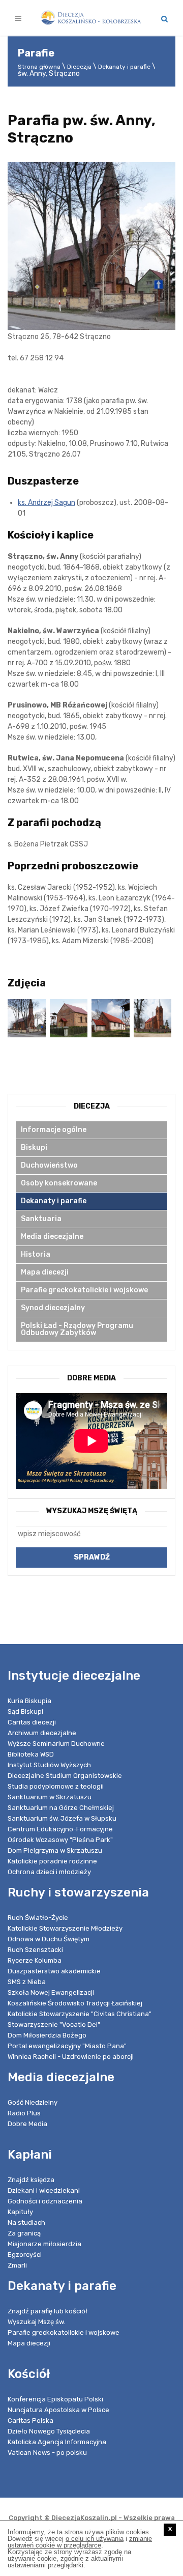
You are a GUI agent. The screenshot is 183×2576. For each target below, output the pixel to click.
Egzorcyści (25, 2255)
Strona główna (39, 67)
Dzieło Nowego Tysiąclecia (49, 2431)
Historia (36, 1254)
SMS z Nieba (27, 1982)
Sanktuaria (41, 1219)
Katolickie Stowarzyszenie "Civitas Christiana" (80, 2014)
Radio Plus (24, 2113)
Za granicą (24, 2233)
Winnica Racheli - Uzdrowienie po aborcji (71, 2057)
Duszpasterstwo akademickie (54, 1971)
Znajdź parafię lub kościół (48, 2311)
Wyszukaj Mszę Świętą (92, 1511)
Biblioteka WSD (31, 1754)
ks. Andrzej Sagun (47, 503)
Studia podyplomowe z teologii (56, 1786)
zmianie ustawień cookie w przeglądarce (80, 2542)
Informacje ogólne (54, 1130)
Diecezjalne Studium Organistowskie (65, 1776)
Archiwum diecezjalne (42, 1733)
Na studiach (26, 2223)
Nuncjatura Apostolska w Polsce (58, 2410)
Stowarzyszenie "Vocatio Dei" (54, 2025)
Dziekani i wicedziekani (44, 2190)
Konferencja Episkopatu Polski (55, 2399)
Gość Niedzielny (33, 2102)
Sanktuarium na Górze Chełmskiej (61, 1808)
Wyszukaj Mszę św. (36, 2322)
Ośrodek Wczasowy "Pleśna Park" (60, 1840)
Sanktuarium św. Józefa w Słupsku (62, 1818)
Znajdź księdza (31, 2180)
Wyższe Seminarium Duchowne (56, 1744)
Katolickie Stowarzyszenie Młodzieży (65, 1928)
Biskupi (34, 1148)
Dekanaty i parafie (124, 67)
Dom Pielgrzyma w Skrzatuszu (55, 1850)
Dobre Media (27, 2124)
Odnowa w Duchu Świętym (49, 1939)
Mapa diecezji (45, 1272)
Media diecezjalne (52, 1237)
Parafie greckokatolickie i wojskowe (84, 1290)
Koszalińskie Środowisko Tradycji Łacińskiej (75, 2003)
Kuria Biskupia (29, 1701)
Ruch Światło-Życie (38, 1918)
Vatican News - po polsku (47, 2453)
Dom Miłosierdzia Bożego (47, 2035)
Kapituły (20, 2212)
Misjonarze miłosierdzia (44, 2244)
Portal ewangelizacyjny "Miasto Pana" (67, 2046)
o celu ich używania (95, 2539)
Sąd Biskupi (25, 1711)
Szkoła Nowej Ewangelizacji (51, 1992)
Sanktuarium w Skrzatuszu (50, 1797)
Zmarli (17, 2265)
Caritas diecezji (32, 1722)
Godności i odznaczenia (45, 2201)
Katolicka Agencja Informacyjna (57, 2442)
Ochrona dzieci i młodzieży (49, 1872)
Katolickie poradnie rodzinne (52, 1861)
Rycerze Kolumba (35, 1960)
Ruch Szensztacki (35, 1950)
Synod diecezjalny (53, 1308)
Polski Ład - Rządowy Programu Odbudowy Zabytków (77, 1329)
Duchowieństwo (49, 1165)
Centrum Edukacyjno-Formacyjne (60, 1829)
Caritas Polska (30, 2421)
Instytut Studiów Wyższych (49, 1765)
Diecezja (79, 67)
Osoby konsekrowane (59, 1183)
